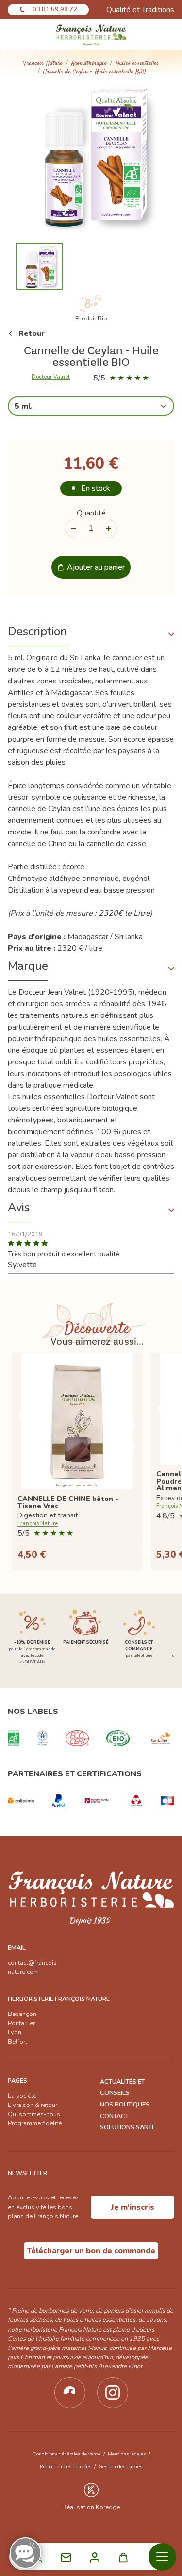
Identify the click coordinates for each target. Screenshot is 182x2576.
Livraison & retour (33, 2105)
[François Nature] (91, 35)
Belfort (17, 2042)
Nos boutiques (125, 2105)
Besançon (22, 2014)
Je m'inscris (133, 2207)
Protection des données (66, 2466)
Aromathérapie (89, 64)
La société (22, 2096)
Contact (114, 2116)
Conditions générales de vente (66, 2454)
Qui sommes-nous (34, 2114)
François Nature (43, 64)
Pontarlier (21, 2023)
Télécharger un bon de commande (91, 2251)
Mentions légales (127, 2454)
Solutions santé (128, 2127)
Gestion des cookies (120, 2466)
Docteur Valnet (51, 377)
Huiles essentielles (137, 64)
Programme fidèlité (35, 2123)
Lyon (15, 2032)
